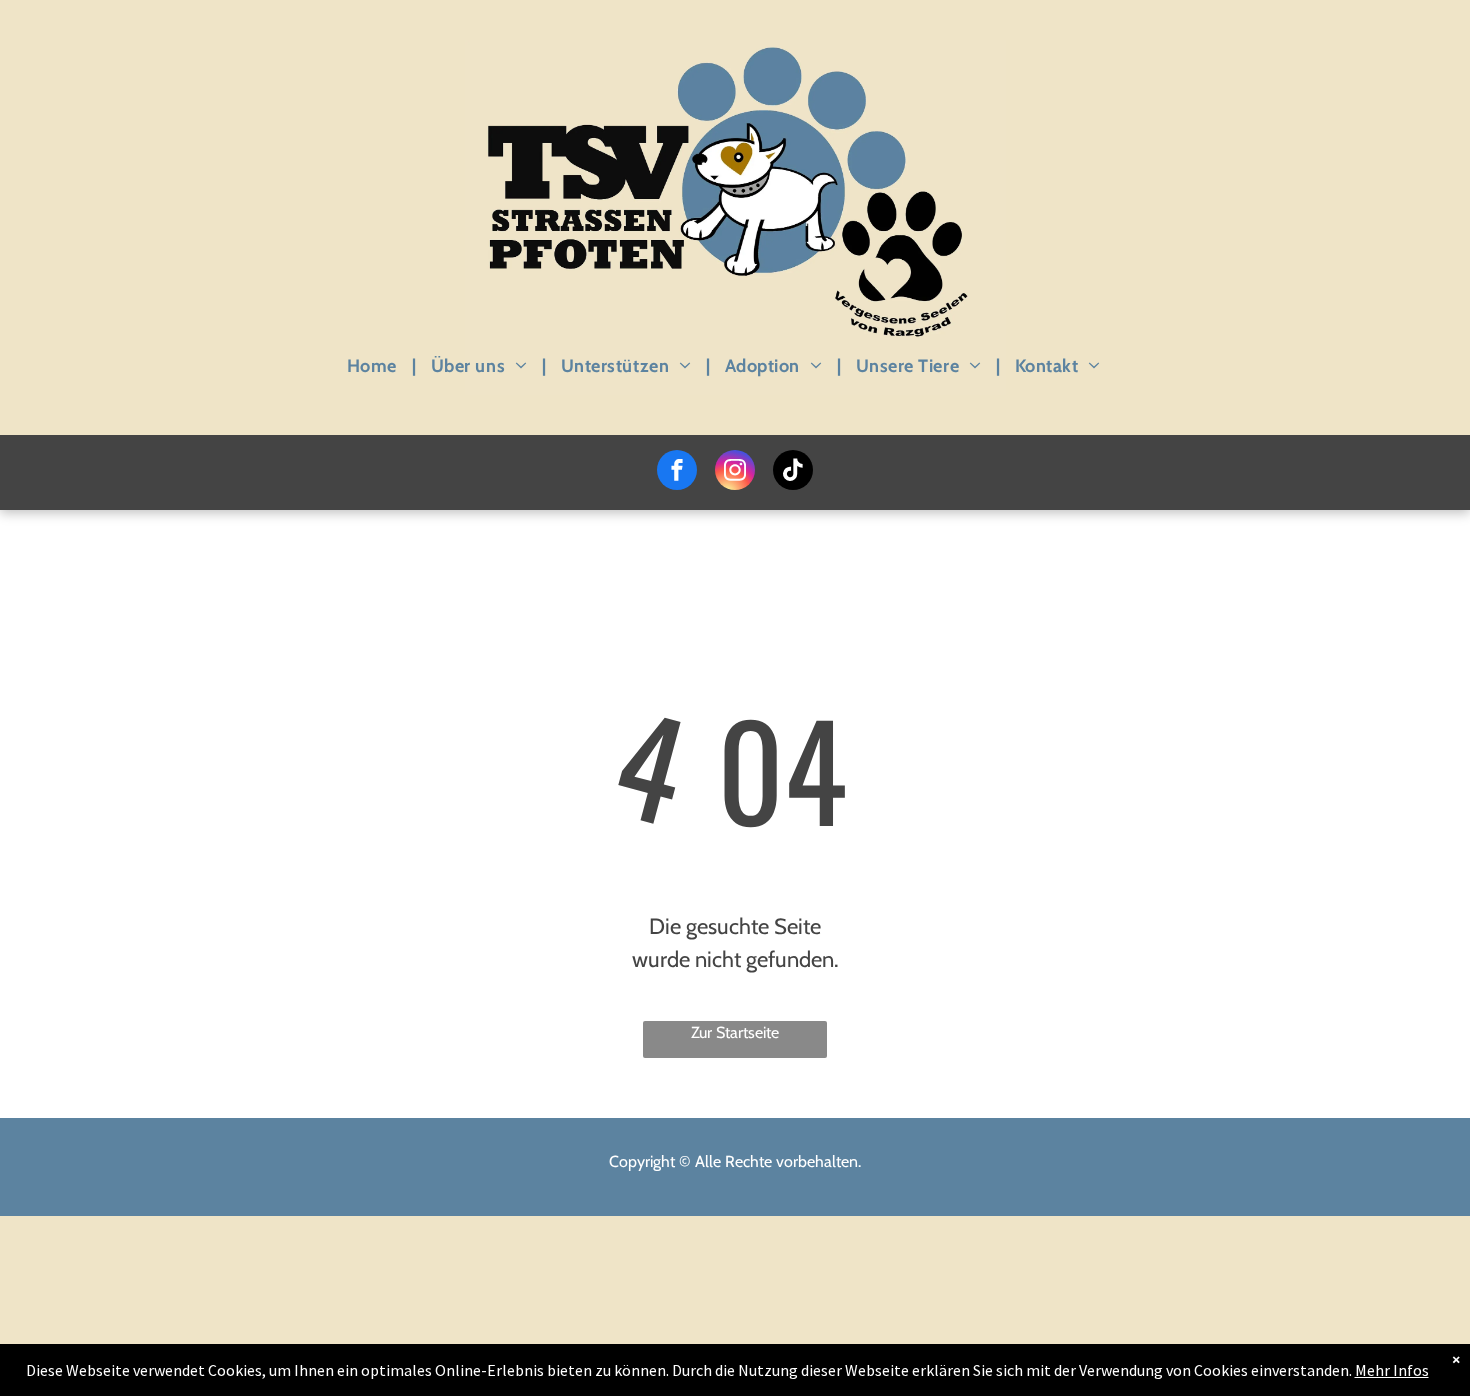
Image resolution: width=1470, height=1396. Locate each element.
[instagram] (735, 472)
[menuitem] (374, 365)
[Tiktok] (793, 472)
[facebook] (677, 472)
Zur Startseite (735, 1032)
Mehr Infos (1392, 1370)
